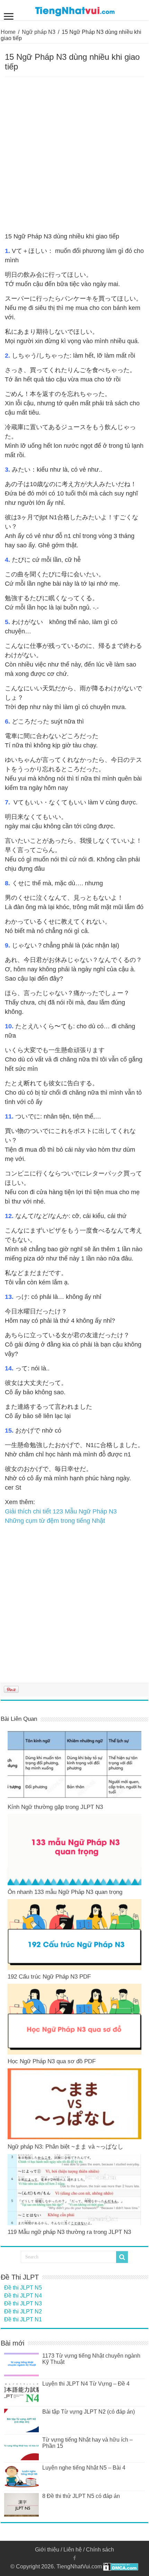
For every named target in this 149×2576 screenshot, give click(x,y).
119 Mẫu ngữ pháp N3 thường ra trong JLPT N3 (69, 2232)
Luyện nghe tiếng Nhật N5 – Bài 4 (84, 2468)
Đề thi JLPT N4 (23, 2296)
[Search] (122, 2257)
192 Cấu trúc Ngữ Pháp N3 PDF (49, 1977)
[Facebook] (74, 2558)
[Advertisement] (74, 155)
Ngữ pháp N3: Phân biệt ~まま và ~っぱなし (65, 2147)
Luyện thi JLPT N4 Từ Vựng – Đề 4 (86, 2384)
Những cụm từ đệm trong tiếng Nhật (55, 1521)
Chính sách (100, 2550)
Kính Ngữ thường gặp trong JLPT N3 (55, 1807)
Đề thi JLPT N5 (23, 2288)
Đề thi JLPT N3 (23, 2304)
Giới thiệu (47, 2550)
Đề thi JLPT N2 (23, 2311)
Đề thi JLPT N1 (23, 2319)
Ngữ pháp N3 (39, 32)
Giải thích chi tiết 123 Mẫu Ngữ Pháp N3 (61, 1511)
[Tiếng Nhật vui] (75, 10)
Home (8, 32)
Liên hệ (73, 2550)
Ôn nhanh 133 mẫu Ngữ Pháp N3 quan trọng (65, 1892)
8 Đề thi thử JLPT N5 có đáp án (81, 2496)
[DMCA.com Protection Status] (121, 2566)
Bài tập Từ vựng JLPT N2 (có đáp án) (89, 2412)
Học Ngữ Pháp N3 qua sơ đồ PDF (52, 2061)
